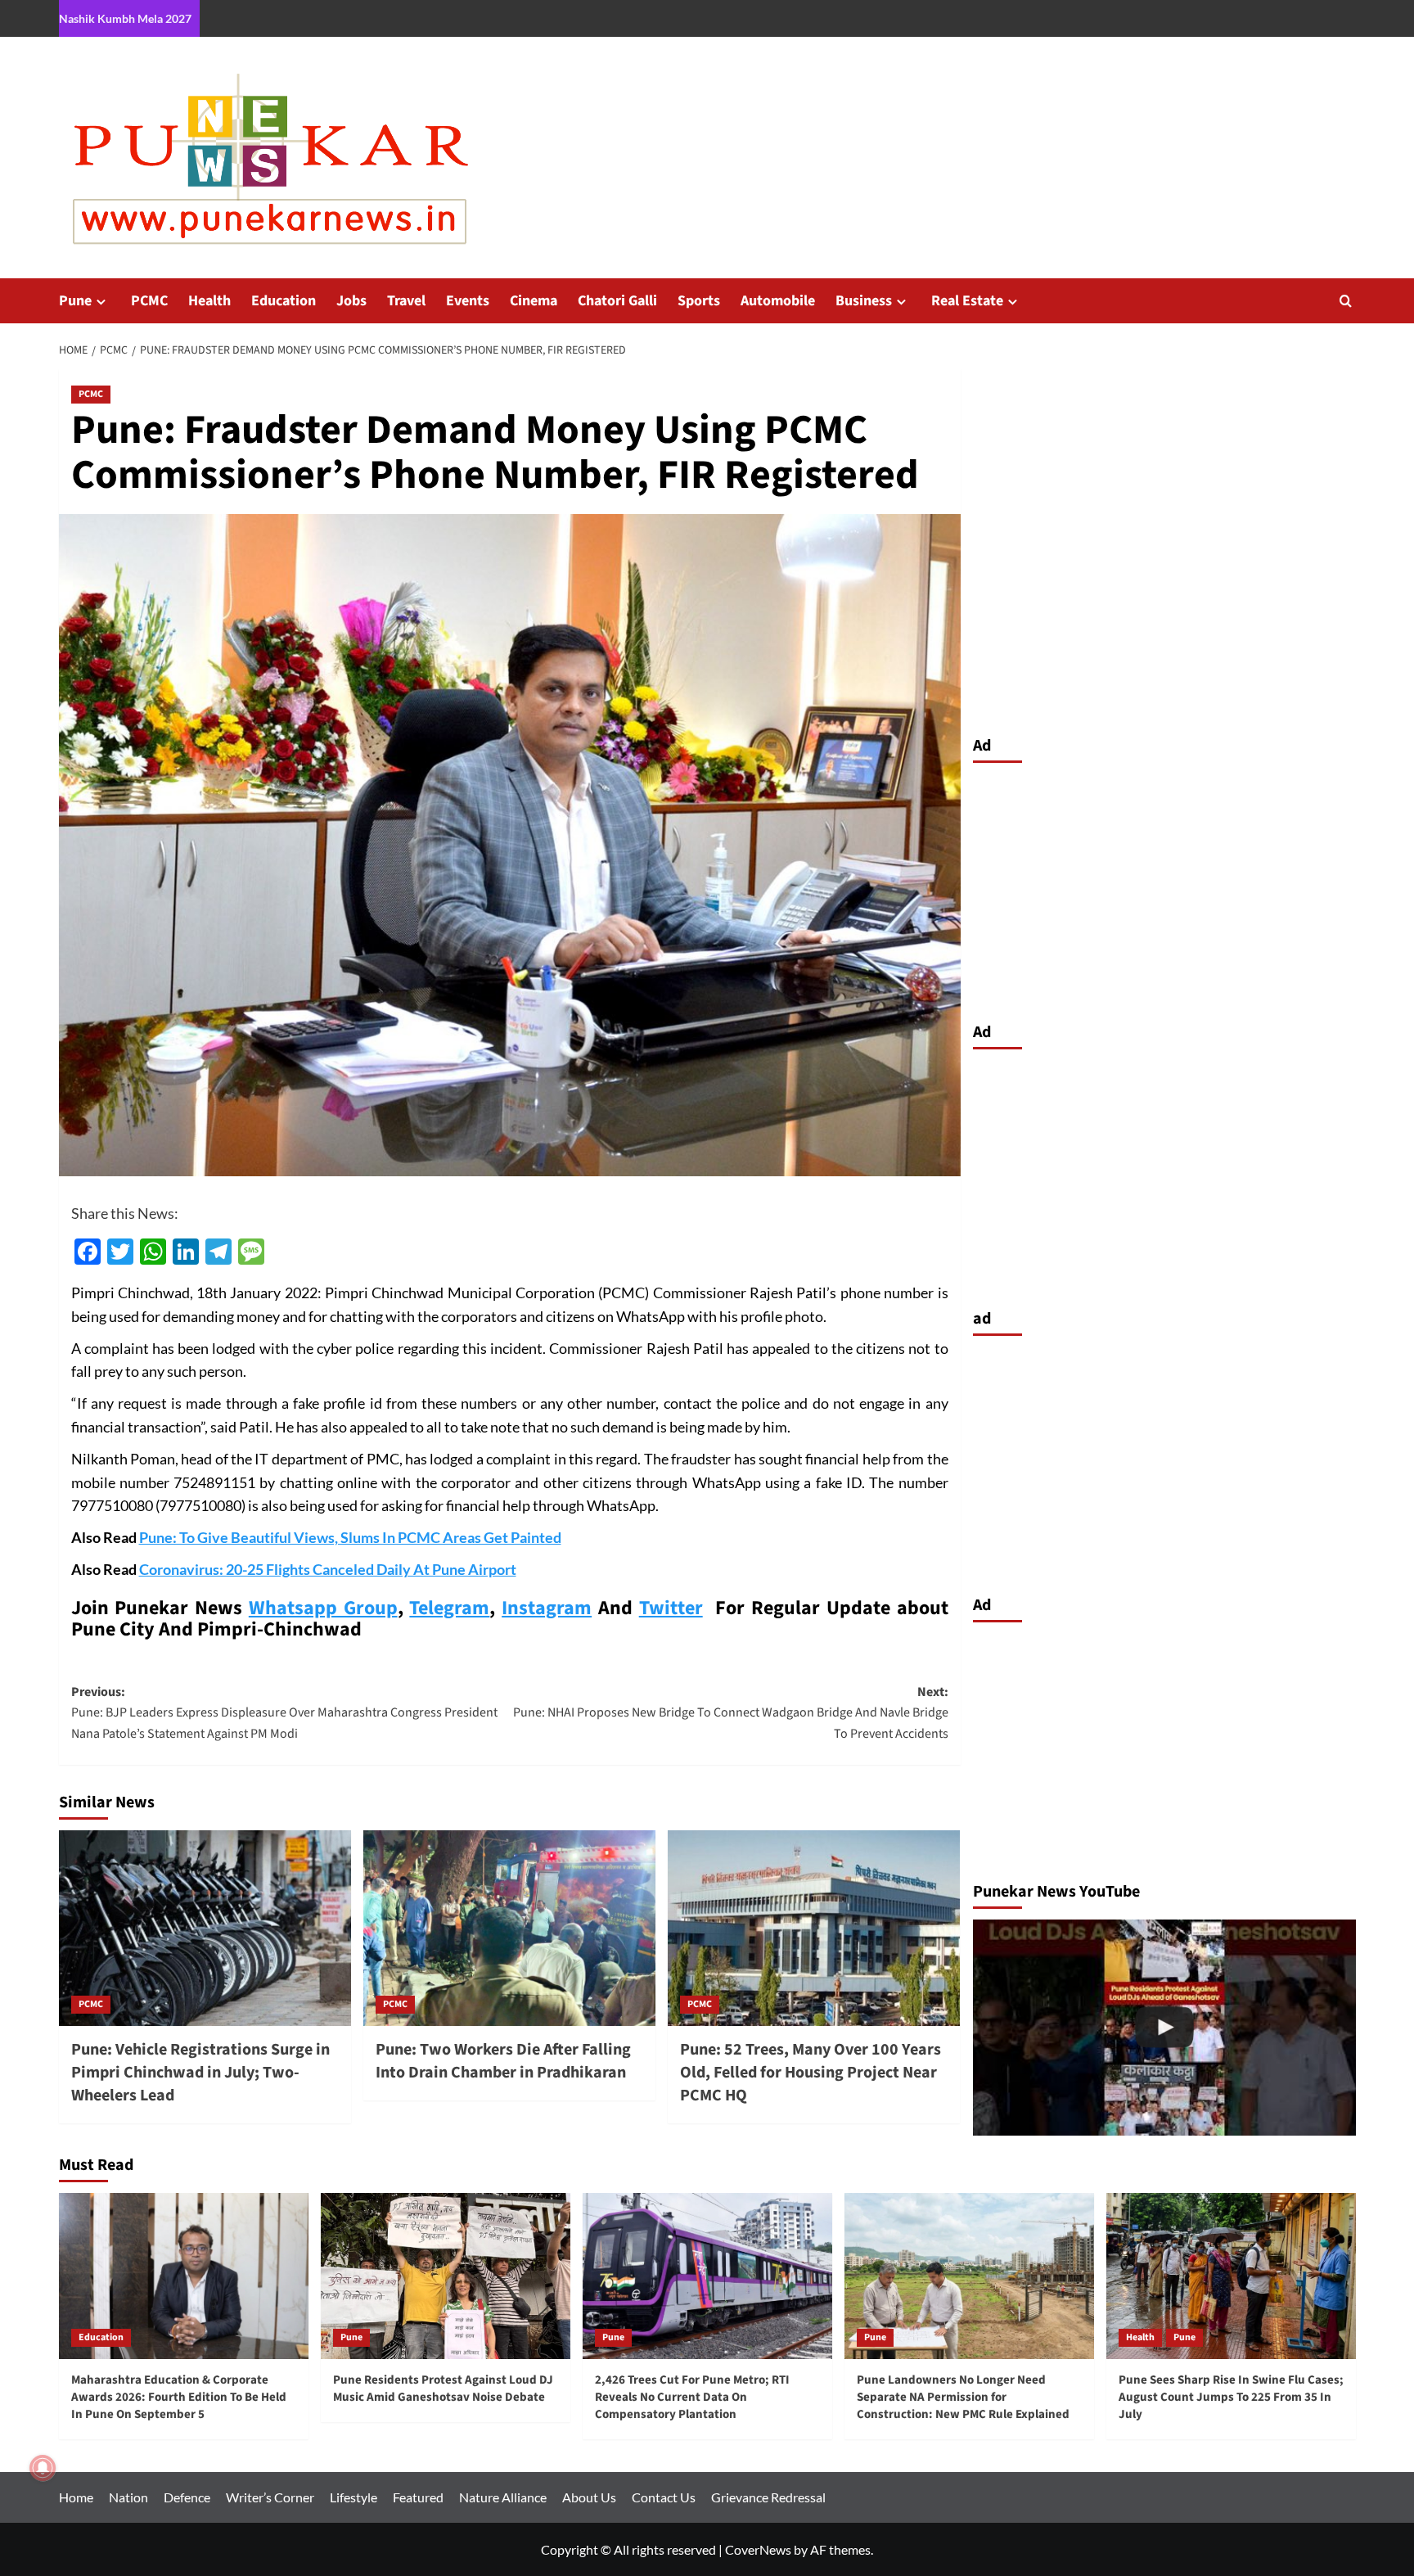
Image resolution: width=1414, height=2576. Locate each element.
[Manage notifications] (43, 2468)
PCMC (149, 301)
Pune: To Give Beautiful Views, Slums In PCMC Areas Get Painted (350, 1537)
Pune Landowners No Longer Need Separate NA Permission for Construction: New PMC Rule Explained (963, 2397)
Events (468, 301)
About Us (589, 2497)
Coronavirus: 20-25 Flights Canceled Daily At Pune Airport (328, 1569)
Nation (128, 2497)
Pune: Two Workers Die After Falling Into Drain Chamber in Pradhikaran (503, 2061)
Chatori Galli (617, 301)
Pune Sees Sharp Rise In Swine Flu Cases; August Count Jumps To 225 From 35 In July (1231, 2397)
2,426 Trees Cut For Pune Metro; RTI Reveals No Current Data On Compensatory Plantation (692, 2397)
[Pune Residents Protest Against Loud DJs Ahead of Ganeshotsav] (1164, 2027)
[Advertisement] (1164, 888)
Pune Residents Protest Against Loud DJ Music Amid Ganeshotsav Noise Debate (443, 2389)
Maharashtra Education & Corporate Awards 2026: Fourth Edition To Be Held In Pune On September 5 (179, 2397)
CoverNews (758, 2549)
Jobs (351, 301)
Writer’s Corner (270, 2497)
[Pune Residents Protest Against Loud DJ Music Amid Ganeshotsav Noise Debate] (446, 2276)
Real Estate (967, 301)
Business (864, 301)
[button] (1346, 301)
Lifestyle (353, 2497)
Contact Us (664, 2497)
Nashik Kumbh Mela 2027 (125, 18)
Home (76, 2497)
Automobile (778, 301)
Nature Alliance (503, 2497)
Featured (418, 2497)
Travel (406, 301)
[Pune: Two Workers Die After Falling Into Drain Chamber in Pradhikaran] (509, 1928)
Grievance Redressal (768, 2497)
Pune (75, 301)
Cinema (534, 301)
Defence (187, 2497)
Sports (699, 301)
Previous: (284, 1713)
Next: (731, 1713)
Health (209, 301)
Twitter (671, 1608)
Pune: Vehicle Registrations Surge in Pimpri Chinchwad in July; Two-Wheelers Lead (200, 2073)
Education (284, 301)
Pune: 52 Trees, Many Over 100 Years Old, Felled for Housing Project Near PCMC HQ (811, 2073)
